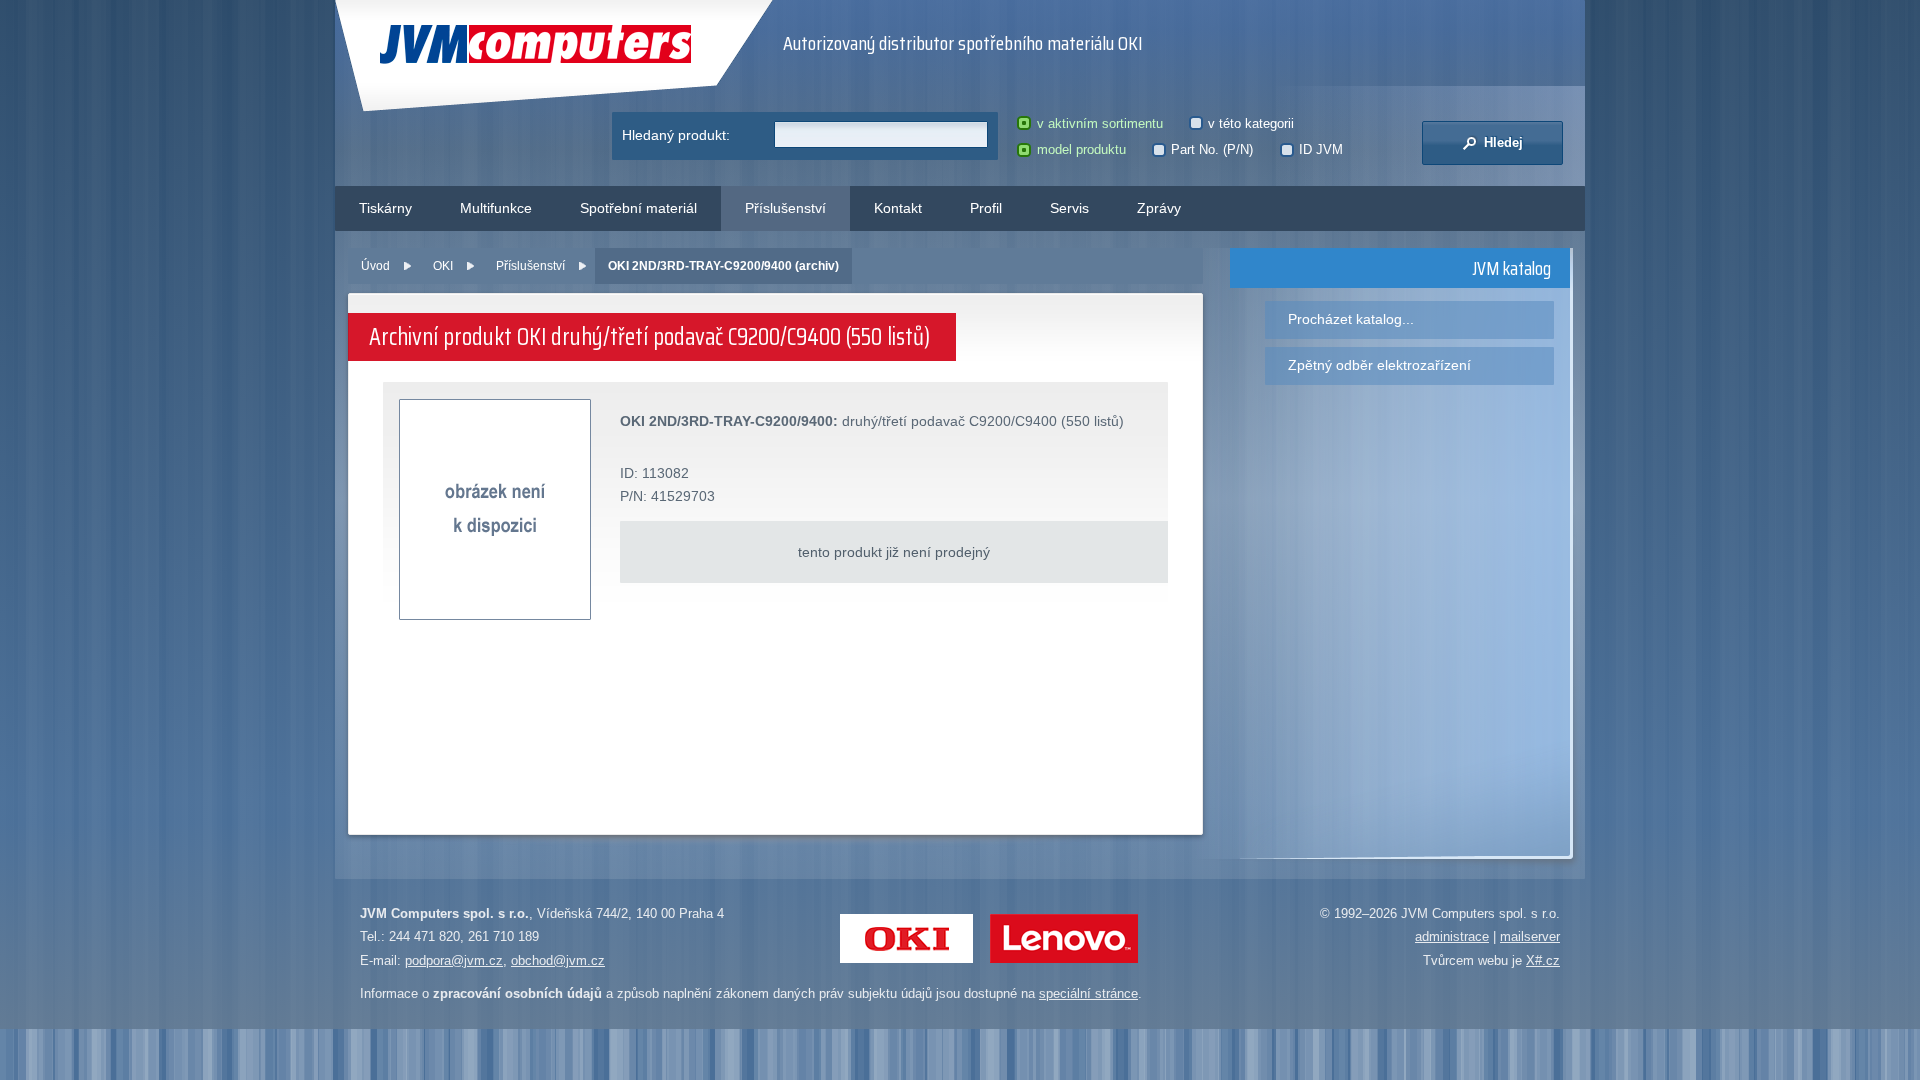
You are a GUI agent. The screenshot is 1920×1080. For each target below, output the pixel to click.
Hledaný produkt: (676, 135)
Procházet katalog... (1351, 319)
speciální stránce (1088, 993)
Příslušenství (785, 208)
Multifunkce (496, 208)
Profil (986, 208)
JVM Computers (494, 44)
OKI (443, 266)
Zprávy (1159, 208)
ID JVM (1321, 149)
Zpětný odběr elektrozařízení (1379, 365)
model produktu (1081, 149)
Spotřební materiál (638, 208)
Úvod (375, 266)
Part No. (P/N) (1212, 149)
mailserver (1530, 936)
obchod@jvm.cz (558, 960)
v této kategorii (1251, 123)
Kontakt (898, 208)
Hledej (1501, 142)
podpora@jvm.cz (454, 960)
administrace (1452, 936)
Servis (1069, 208)
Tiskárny (385, 208)
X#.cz (1543, 960)
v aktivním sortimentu (1099, 123)
